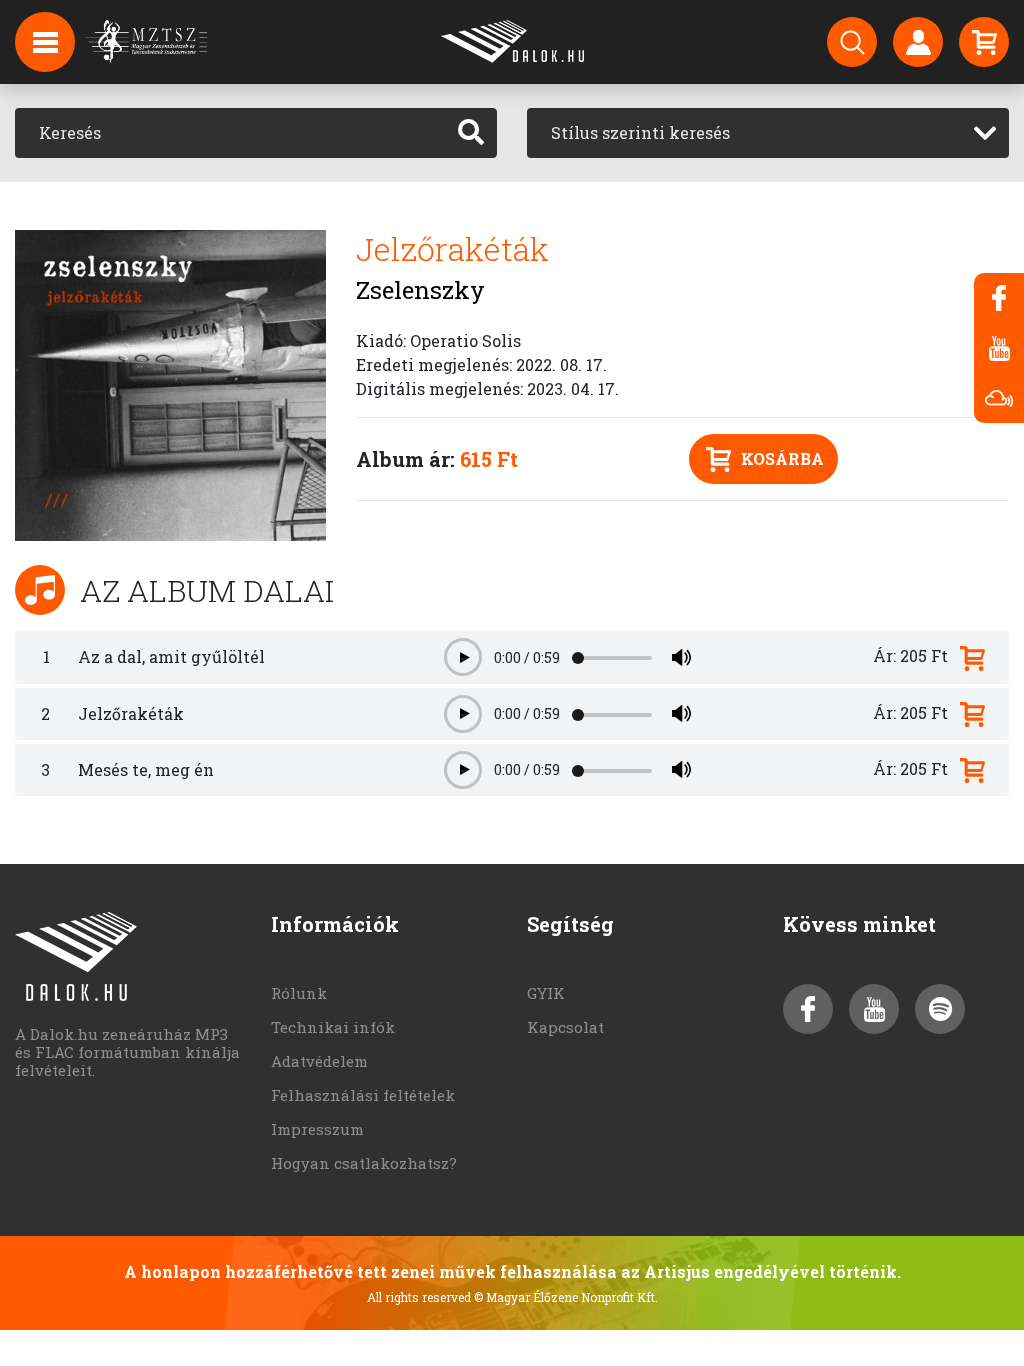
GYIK (546, 993)
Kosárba (782, 458)
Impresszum (317, 1129)
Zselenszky (420, 290)
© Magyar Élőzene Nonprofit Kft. (566, 1297)
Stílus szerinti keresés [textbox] (640, 132)
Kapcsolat (565, 1027)
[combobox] (768, 133)
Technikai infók (333, 1027)
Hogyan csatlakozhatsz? (364, 1163)
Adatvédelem (319, 1061)
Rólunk (299, 993)
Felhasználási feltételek (363, 1095)
